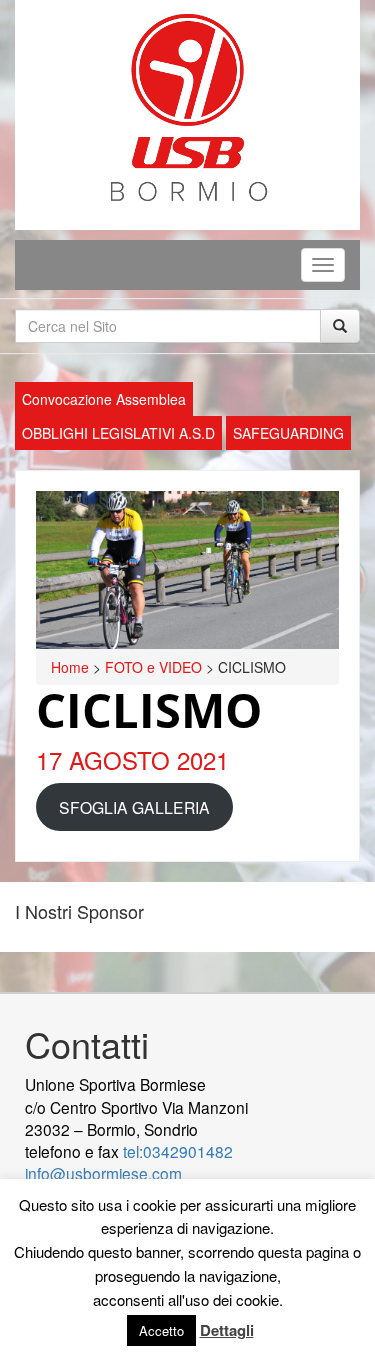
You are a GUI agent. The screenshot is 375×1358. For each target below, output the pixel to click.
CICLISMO (149, 710)
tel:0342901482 (178, 1151)
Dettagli (227, 1330)
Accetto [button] (161, 1330)
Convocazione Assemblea (104, 399)
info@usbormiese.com (103, 1173)
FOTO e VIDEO (153, 667)
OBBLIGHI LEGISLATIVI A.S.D (118, 433)
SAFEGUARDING (288, 433)
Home (70, 667)
